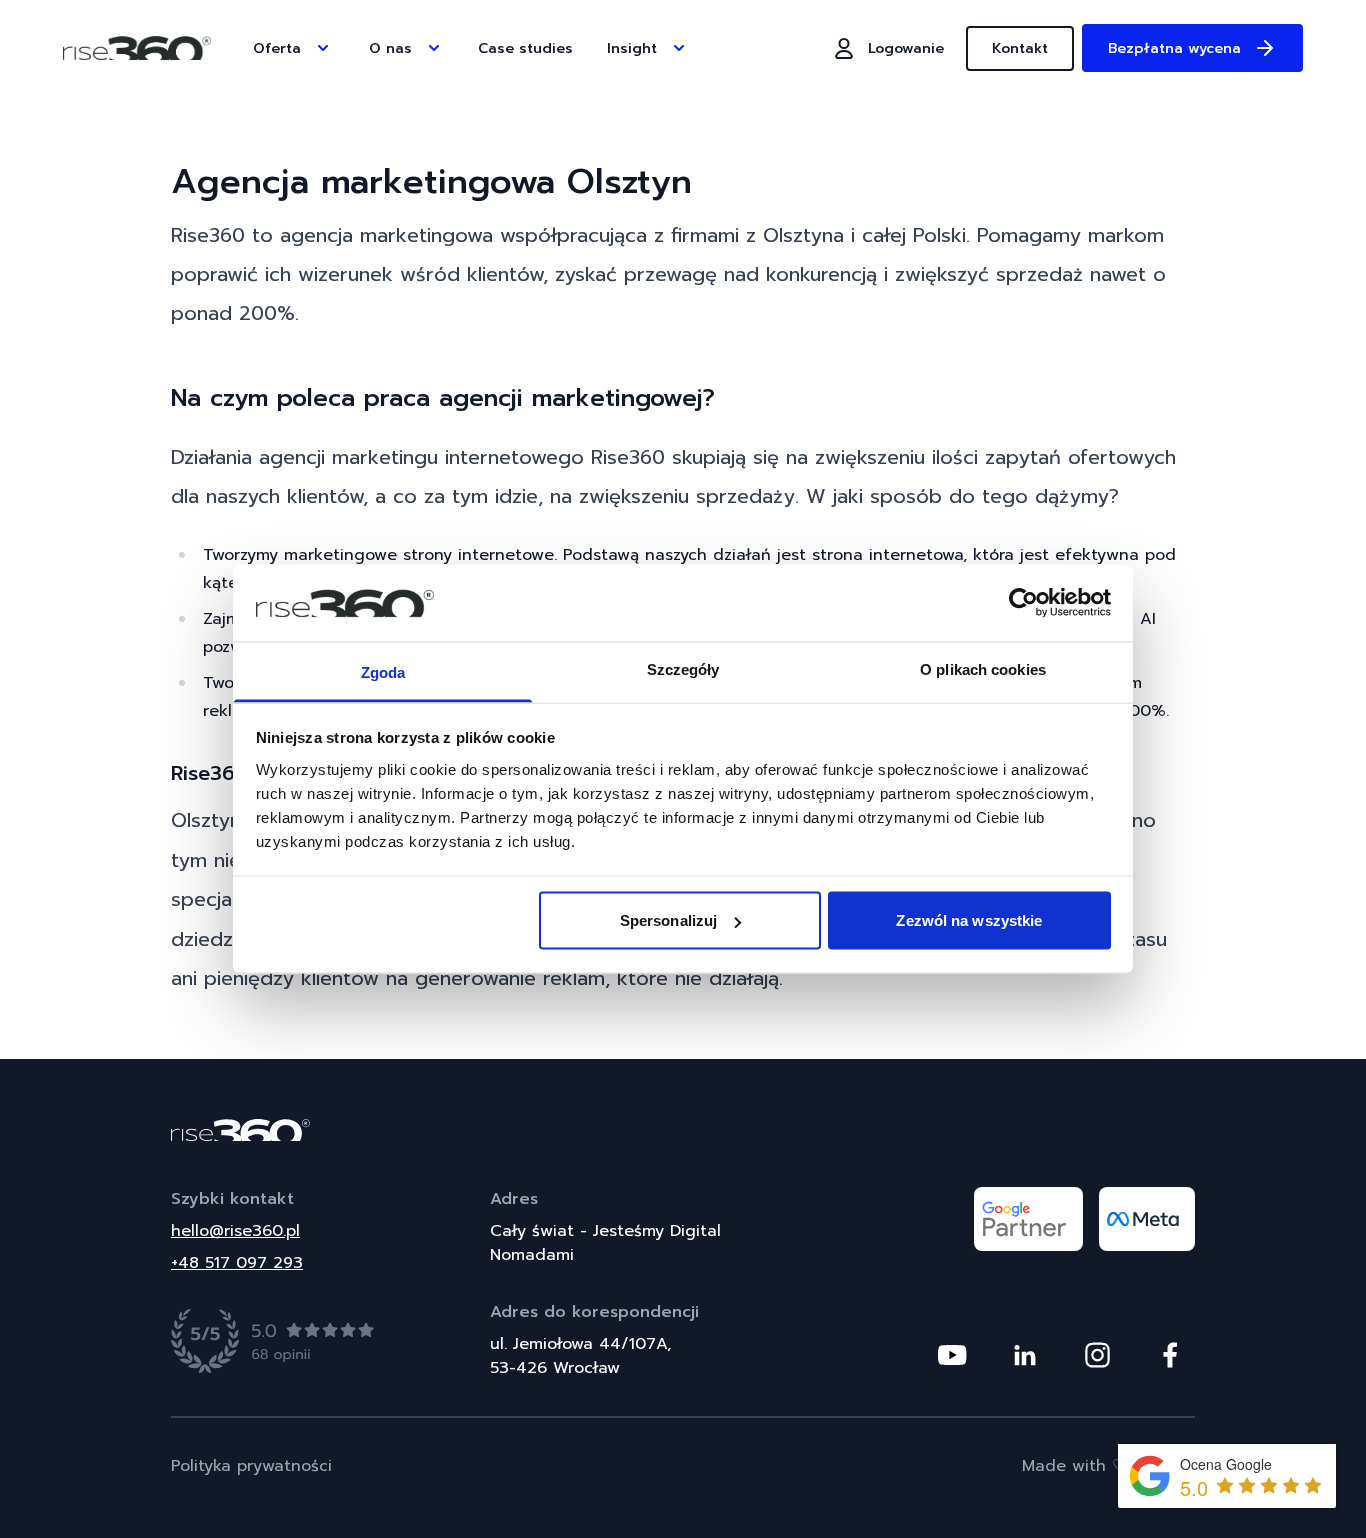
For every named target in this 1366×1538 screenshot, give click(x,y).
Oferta (277, 48)
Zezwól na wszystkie (969, 920)
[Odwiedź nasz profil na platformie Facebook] (1170, 1355)
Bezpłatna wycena (1174, 48)
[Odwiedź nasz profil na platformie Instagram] (1097, 1355)
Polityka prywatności (251, 1466)
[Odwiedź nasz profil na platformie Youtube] (952, 1355)
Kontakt (1020, 48)
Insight (632, 48)
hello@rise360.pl (235, 1231)
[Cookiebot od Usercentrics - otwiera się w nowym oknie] (1023, 603)
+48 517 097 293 (237, 1263)
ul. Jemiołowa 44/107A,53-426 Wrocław (580, 1356)
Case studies (525, 48)
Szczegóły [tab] (683, 668)
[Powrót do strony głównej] (683, 1130)
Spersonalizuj (668, 920)
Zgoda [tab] (383, 671)
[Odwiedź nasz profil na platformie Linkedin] (1025, 1355)
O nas (390, 48)
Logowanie (906, 48)
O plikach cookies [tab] (983, 668)
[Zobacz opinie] (273, 1341)
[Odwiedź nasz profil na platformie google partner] (1028, 1219)
